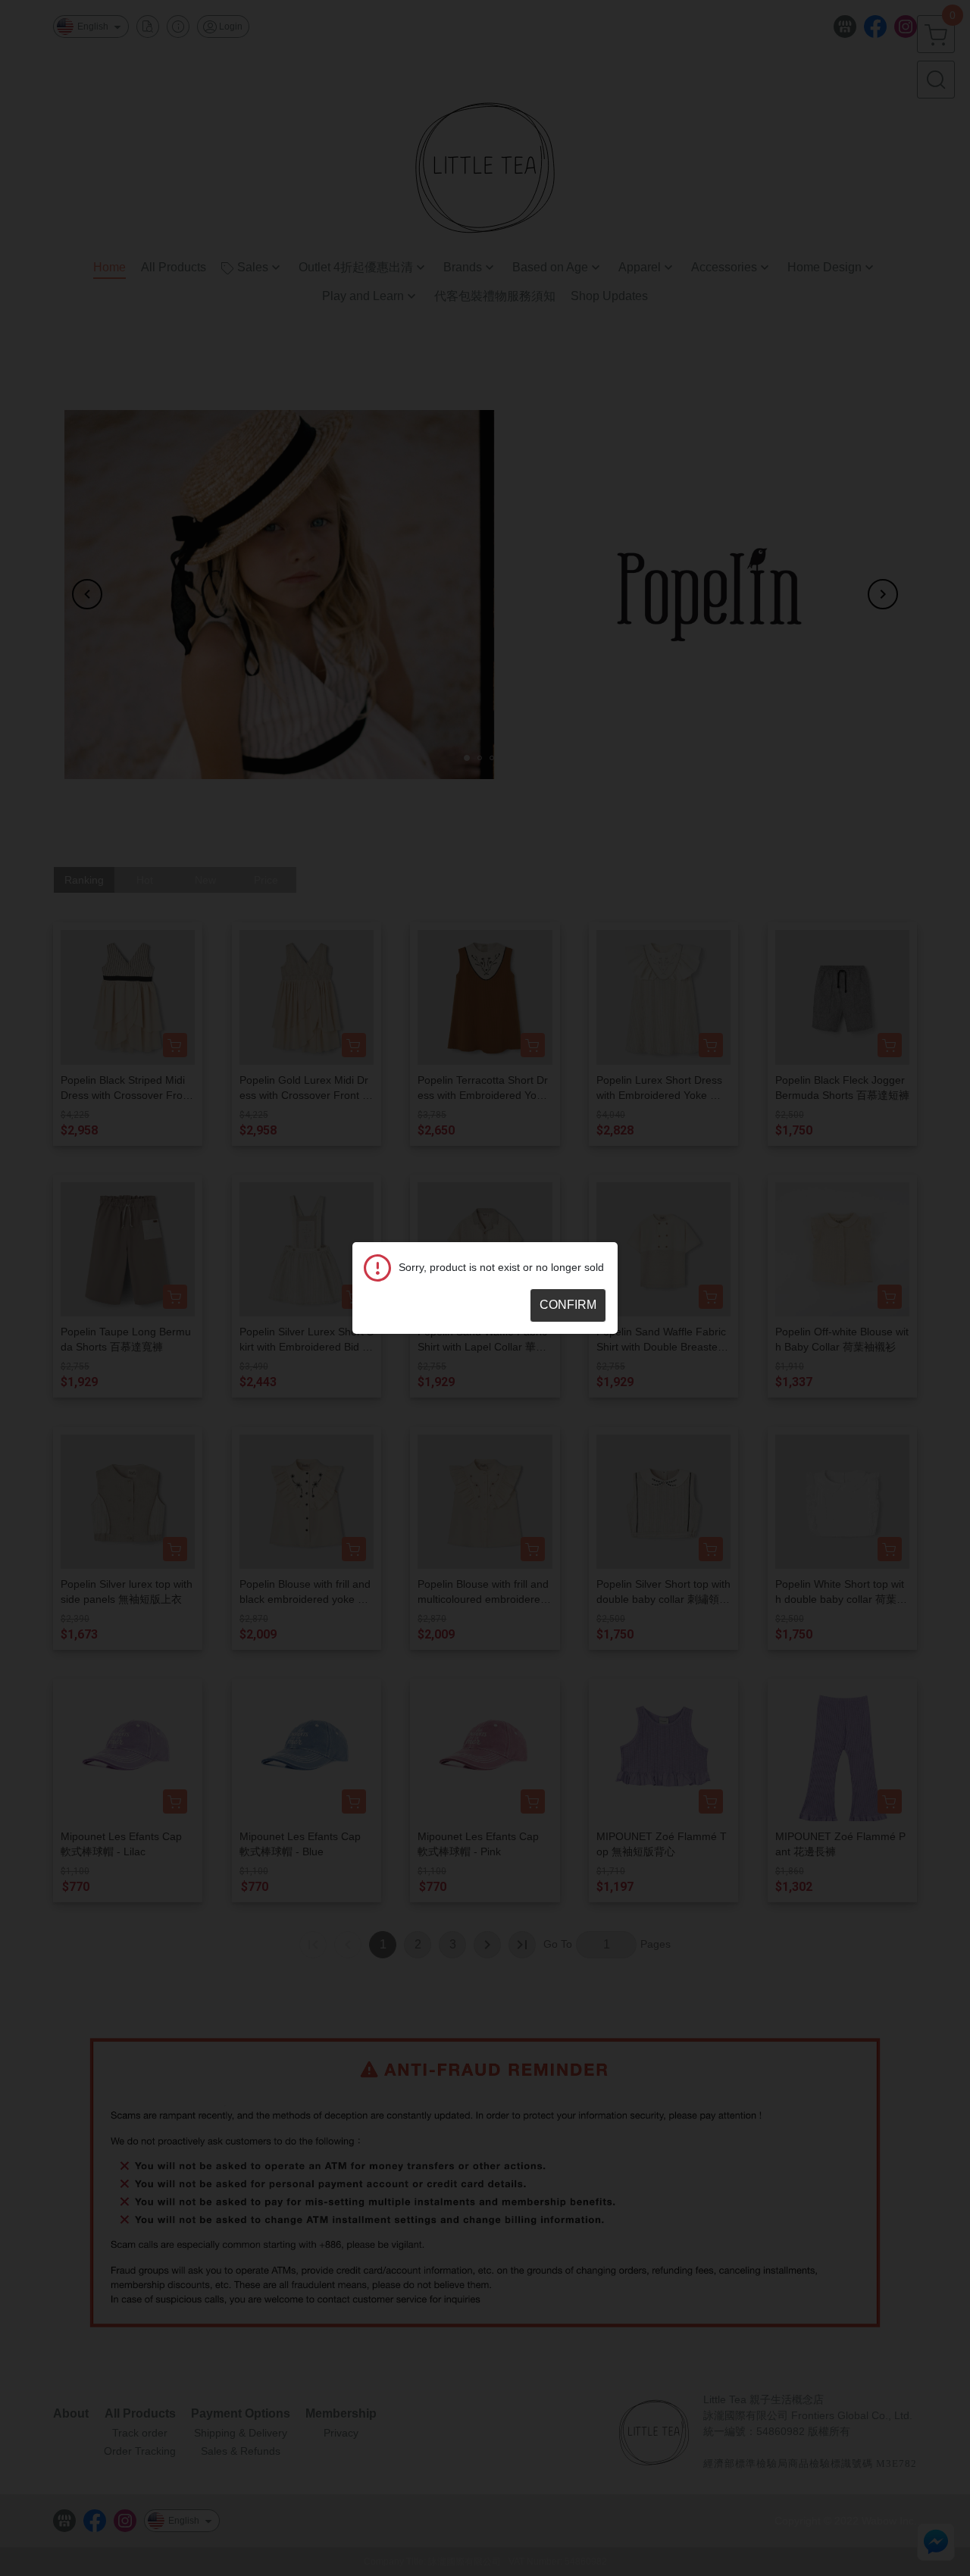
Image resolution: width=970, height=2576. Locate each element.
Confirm (568, 1305)
